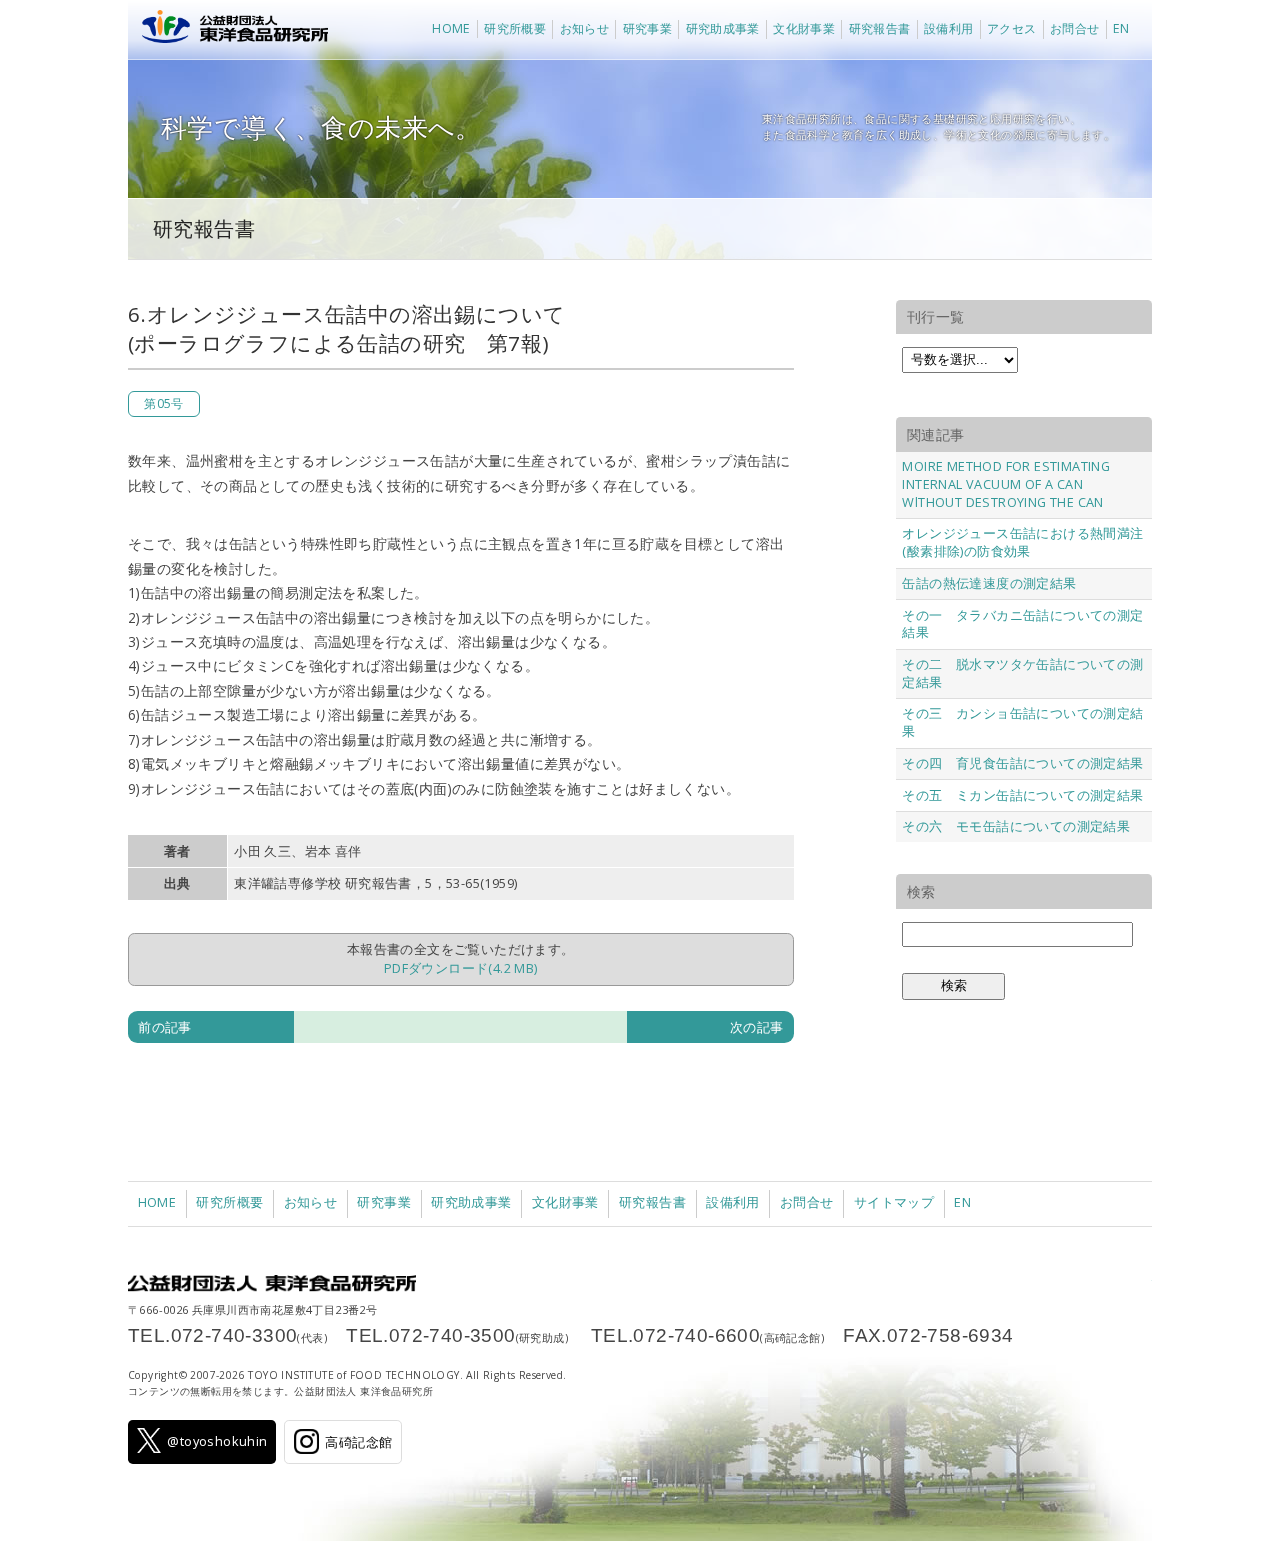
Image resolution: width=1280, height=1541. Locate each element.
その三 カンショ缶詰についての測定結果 (1022, 722)
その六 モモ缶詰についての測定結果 (1016, 826)
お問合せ (1075, 28)
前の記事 (165, 1027)
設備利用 (949, 28)
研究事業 (648, 28)
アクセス (1012, 28)
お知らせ (585, 28)
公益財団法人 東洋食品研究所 (230, 30)
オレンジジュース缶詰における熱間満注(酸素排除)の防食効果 (1022, 542)
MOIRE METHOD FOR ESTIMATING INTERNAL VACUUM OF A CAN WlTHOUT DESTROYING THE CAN (1006, 484)
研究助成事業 (723, 28)
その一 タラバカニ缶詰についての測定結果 (1022, 624)
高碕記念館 (358, 1442)
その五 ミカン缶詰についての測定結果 (1022, 795)
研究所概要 (515, 28)
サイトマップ (894, 1203)
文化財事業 (804, 28)
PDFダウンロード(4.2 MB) (461, 968)
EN (1121, 28)
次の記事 (757, 1027)
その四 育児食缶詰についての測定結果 (1022, 763)
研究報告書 (880, 28)
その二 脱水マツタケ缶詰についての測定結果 (1022, 673)
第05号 (164, 403)
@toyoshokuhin (217, 1441)
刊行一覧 (936, 316)
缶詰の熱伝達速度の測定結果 (989, 583)
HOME (451, 28)
